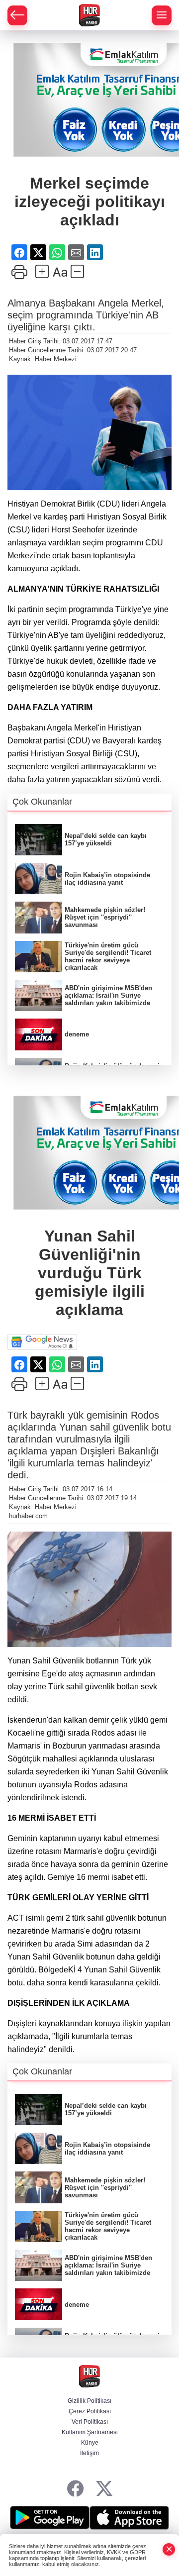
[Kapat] (169, 2549)
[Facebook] (75, 2489)
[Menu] (162, 15)
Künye (90, 2443)
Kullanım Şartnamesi (90, 2432)
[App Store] (129, 2518)
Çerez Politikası (90, 2411)
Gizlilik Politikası (89, 2401)
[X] (104, 2489)
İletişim (89, 2453)
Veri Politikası (90, 2422)
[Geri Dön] (17, 15)
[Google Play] (50, 2518)
